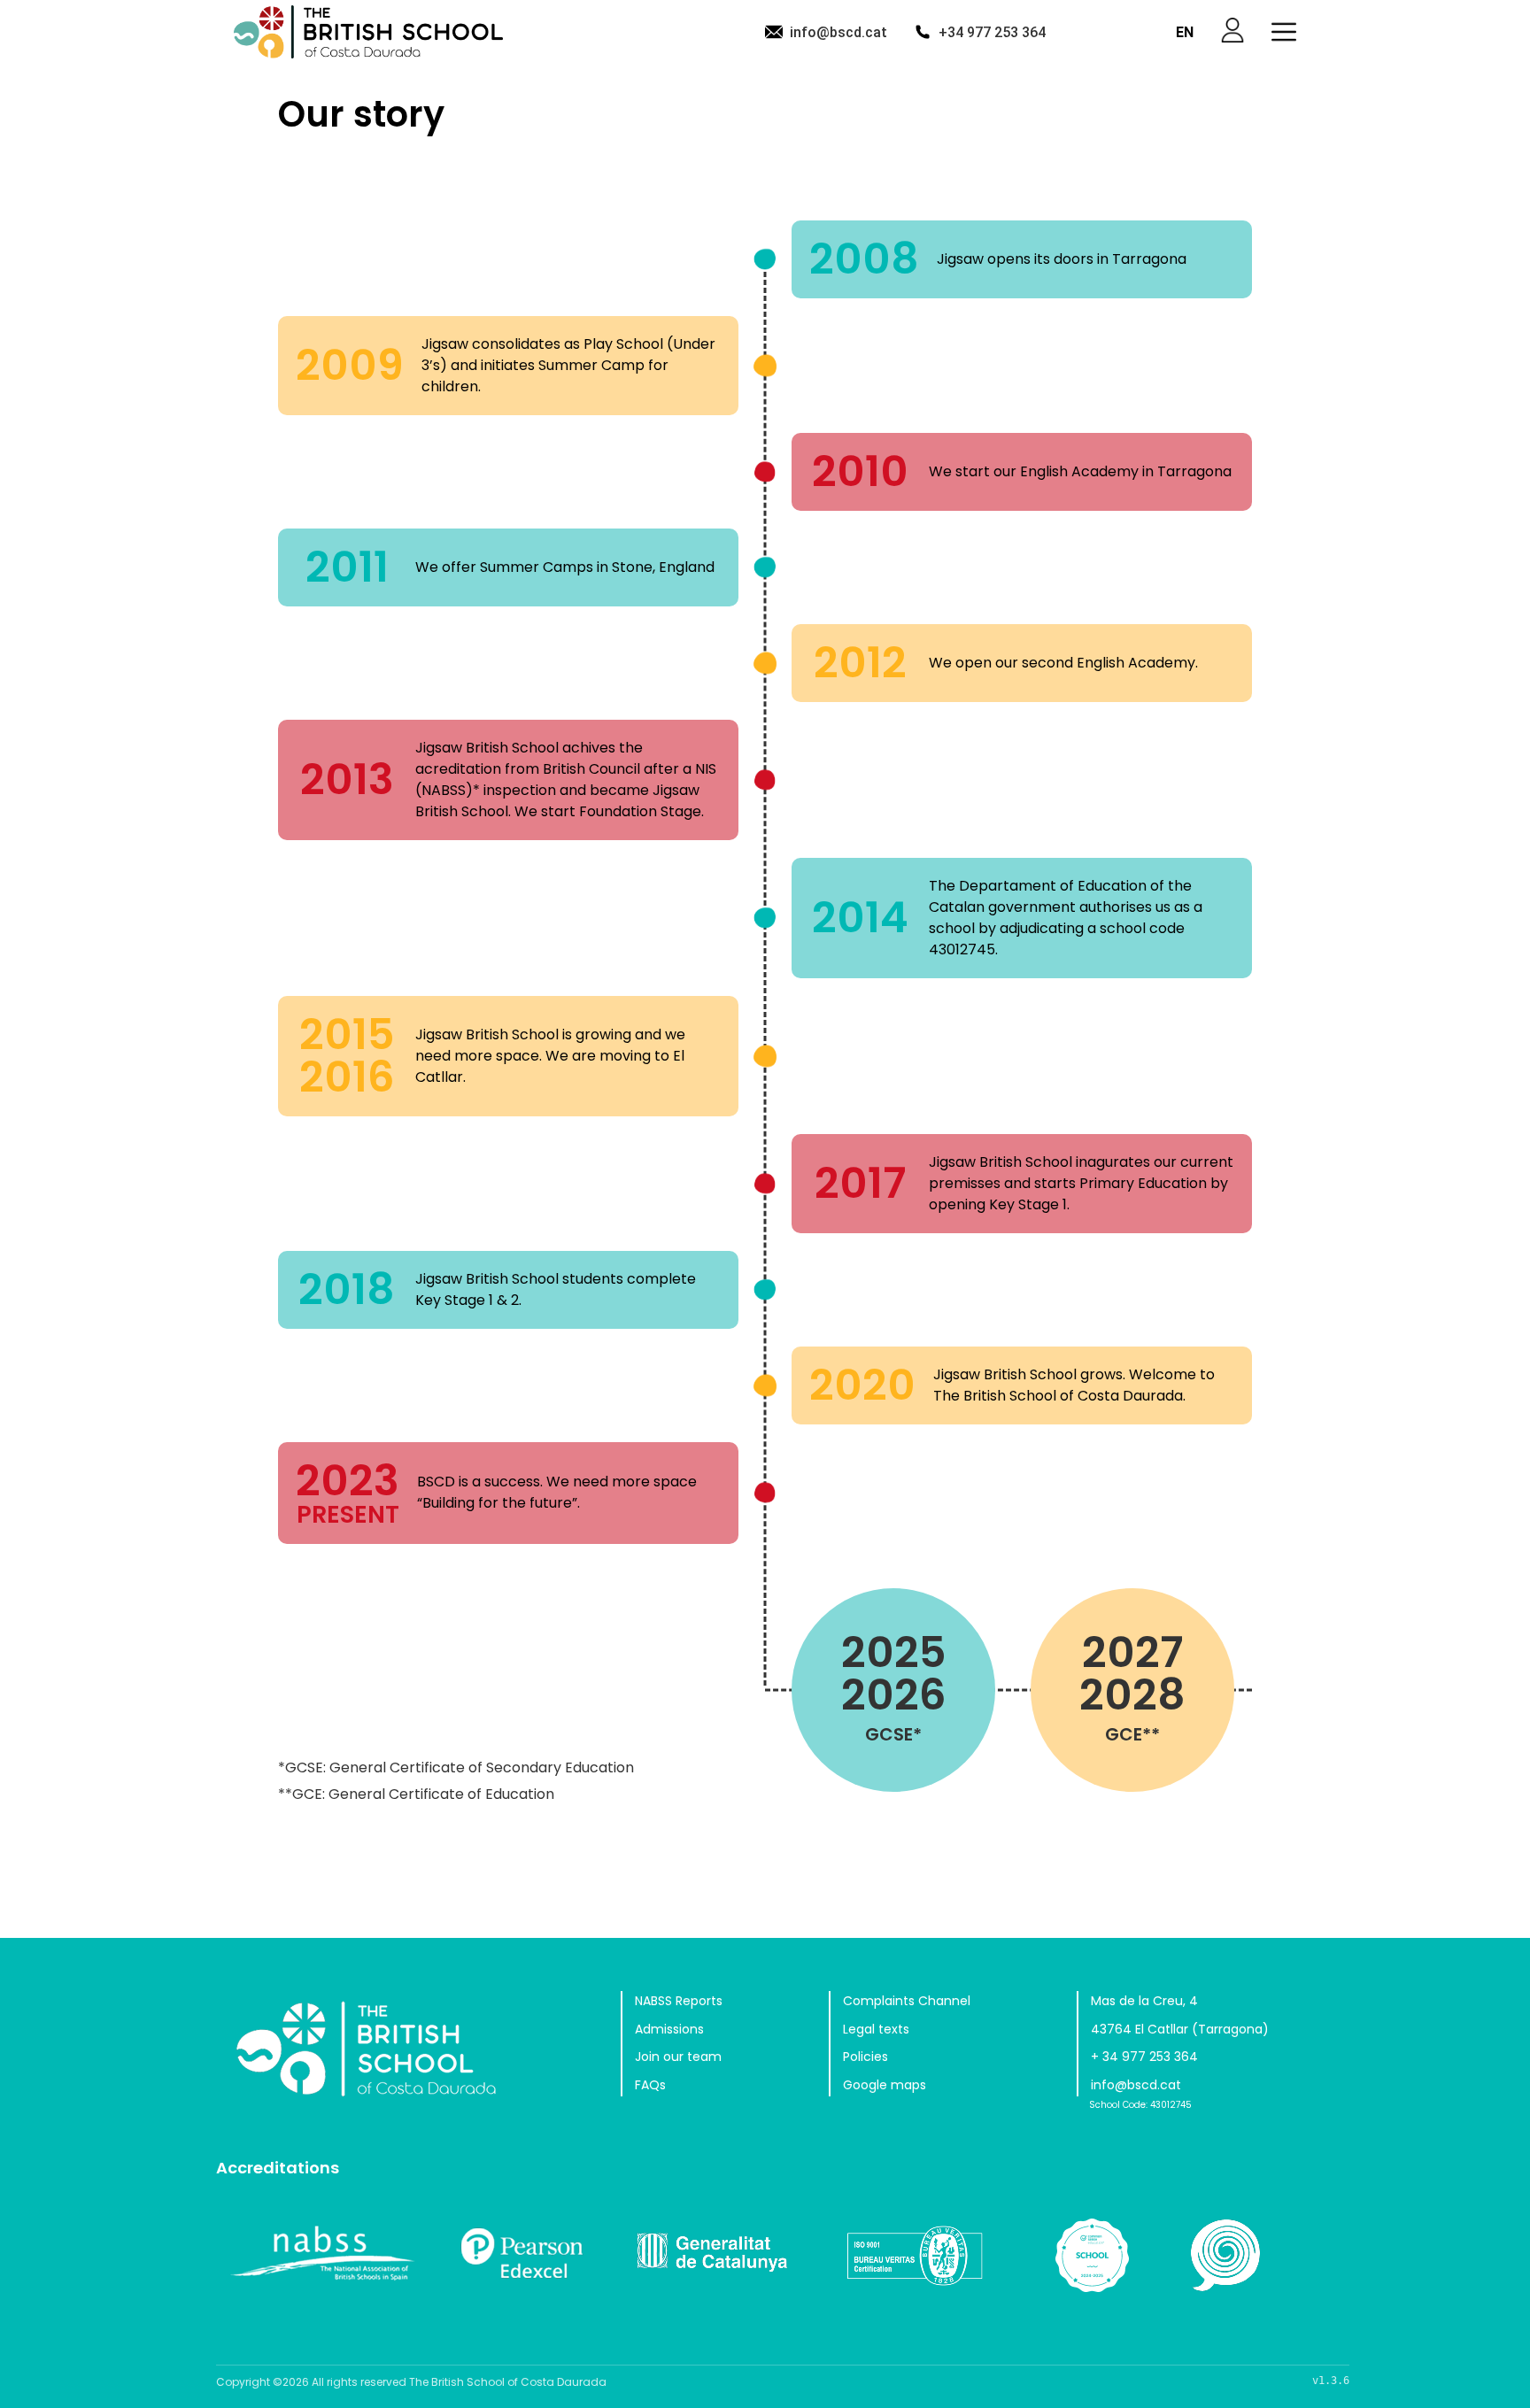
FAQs (650, 2085)
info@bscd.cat (838, 32)
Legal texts (876, 2029)
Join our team (678, 2057)
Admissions (669, 2029)
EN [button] (1185, 32)
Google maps (885, 2085)
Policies (865, 2057)
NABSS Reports (679, 2001)
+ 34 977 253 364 (1144, 2057)
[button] (1284, 32)
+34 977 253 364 (992, 32)
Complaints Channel (907, 2001)
